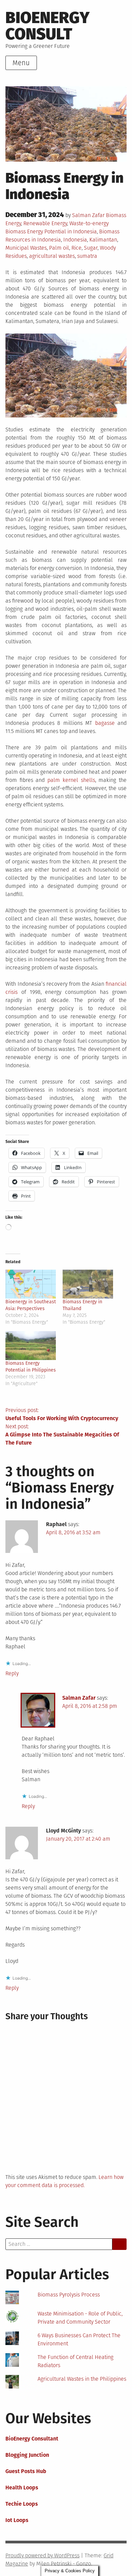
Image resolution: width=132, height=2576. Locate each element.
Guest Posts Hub (26, 2471)
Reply (12, 1673)
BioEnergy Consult (48, 26)
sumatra (87, 256)
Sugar (91, 248)
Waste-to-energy (89, 223)
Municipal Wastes (26, 248)
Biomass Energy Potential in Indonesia (51, 231)
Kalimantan (103, 240)
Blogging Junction (27, 2455)
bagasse (105, 723)
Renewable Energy (45, 223)
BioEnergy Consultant (32, 2439)
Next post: (62, 1435)
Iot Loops (17, 2520)
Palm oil (59, 248)
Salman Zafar (88, 215)
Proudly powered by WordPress (42, 2555)
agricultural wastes (52, 256)
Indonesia (75, 240)
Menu (21, 63)
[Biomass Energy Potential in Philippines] (31, 1346)
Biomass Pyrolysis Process (69, 2295)
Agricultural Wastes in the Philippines (82, 2379)
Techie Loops (22, 2504)
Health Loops (22, 2488)
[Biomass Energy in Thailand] (88, 1284)
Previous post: (62, 1414)
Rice (76, 248)
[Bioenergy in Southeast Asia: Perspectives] (31, 1284)
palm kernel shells (71, 780)
